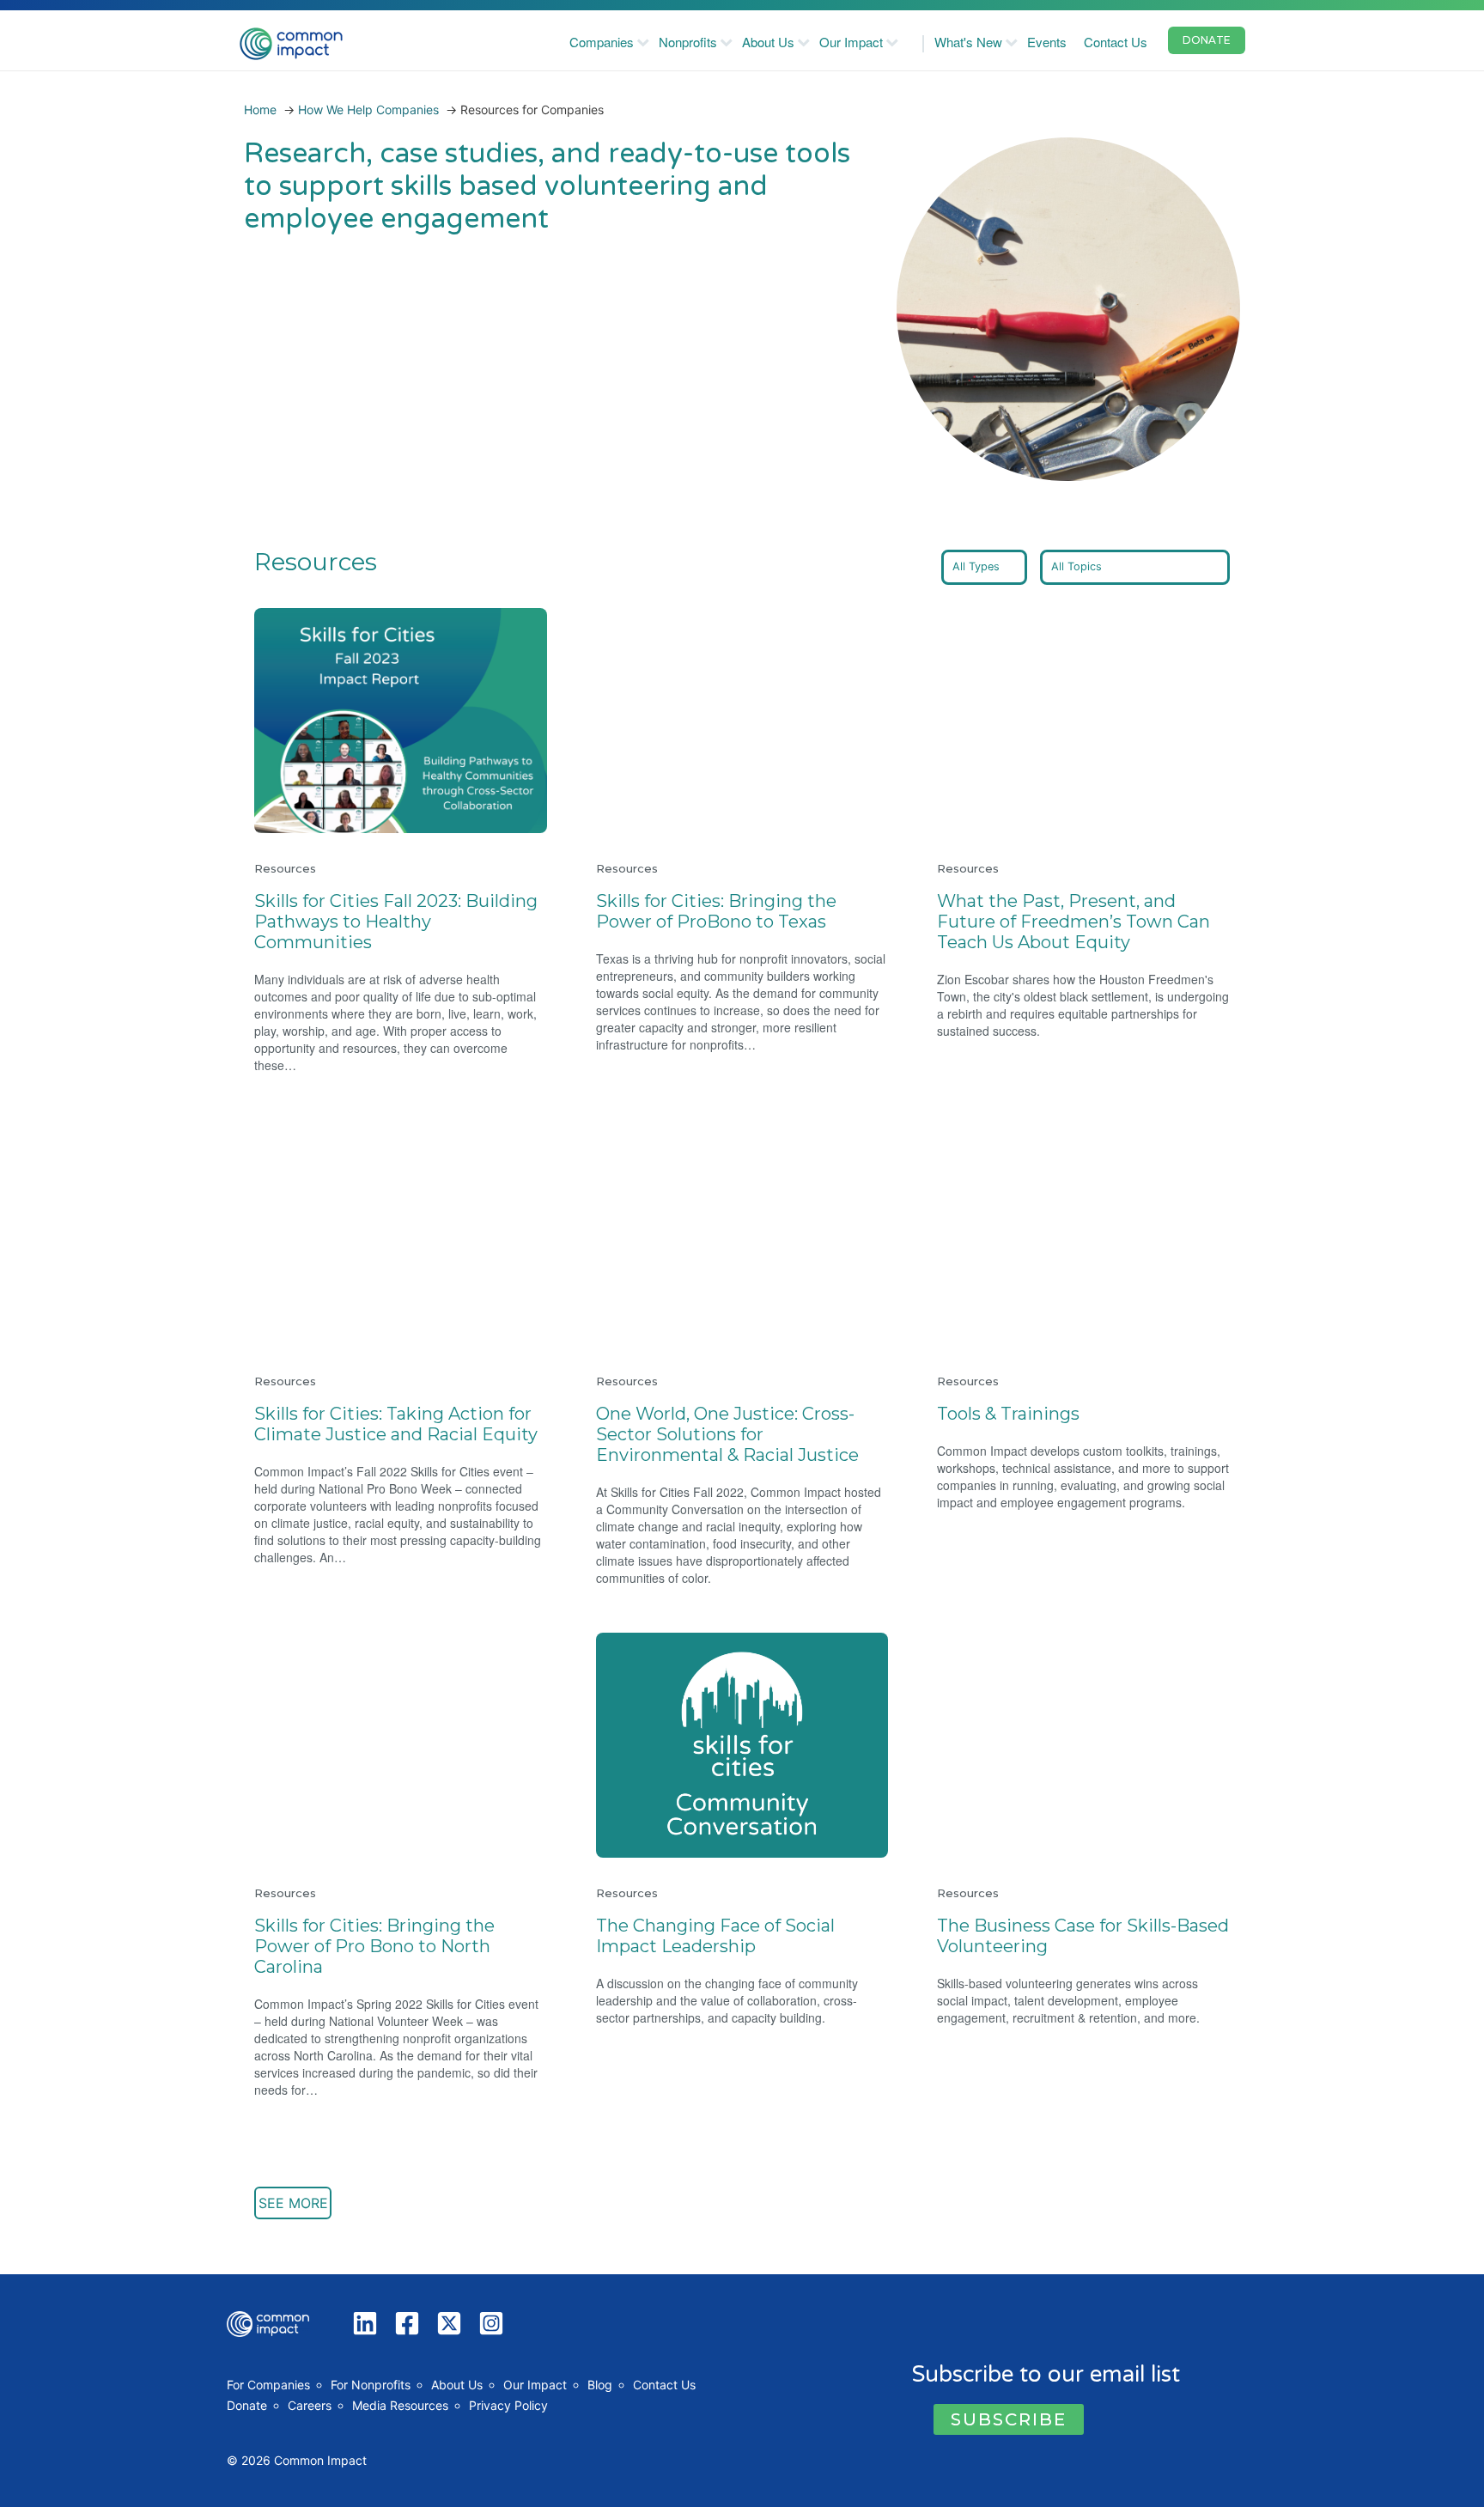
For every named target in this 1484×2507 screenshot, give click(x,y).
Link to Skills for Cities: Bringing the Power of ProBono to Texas (735, 629)
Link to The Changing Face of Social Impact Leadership (739, 1653)
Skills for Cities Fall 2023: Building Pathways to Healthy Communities (396, 922)
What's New (968, 42)
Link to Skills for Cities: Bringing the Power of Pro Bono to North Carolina (393, 1653)
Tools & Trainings (1008, 1414)
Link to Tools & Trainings (1017, 1130)
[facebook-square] (411, 2323)
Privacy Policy (508, 2405)
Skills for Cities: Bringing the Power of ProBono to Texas (716, 911)
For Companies (268, 2385)
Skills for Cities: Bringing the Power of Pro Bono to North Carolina (374, 1946)
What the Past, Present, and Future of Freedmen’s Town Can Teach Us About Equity (1073, 922)
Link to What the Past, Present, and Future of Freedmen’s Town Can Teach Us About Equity (1083, 639)
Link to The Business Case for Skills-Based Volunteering (1075, 1653)
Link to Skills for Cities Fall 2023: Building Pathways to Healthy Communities (390, 629)
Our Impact (851, 42)
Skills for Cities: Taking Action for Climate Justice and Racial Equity (396, 1424)
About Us (768, 42)
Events (1047, 42)
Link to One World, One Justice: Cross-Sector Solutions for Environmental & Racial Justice (738, 1151)
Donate (247, 2405)
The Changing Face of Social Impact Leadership (715, 1936)
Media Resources (400, 2405)
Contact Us (1116, 42)
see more (293, 2203)
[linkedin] (369, 2323)
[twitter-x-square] (453, 2323)
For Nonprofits (371, 2385)
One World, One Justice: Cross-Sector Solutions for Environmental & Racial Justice (727, 1434)
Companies (602, 42)
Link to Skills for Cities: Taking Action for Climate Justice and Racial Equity (388, 1141)
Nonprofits (688, 42)
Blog (600, 2385)
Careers (310, 2405)
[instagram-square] (495, 2323)
